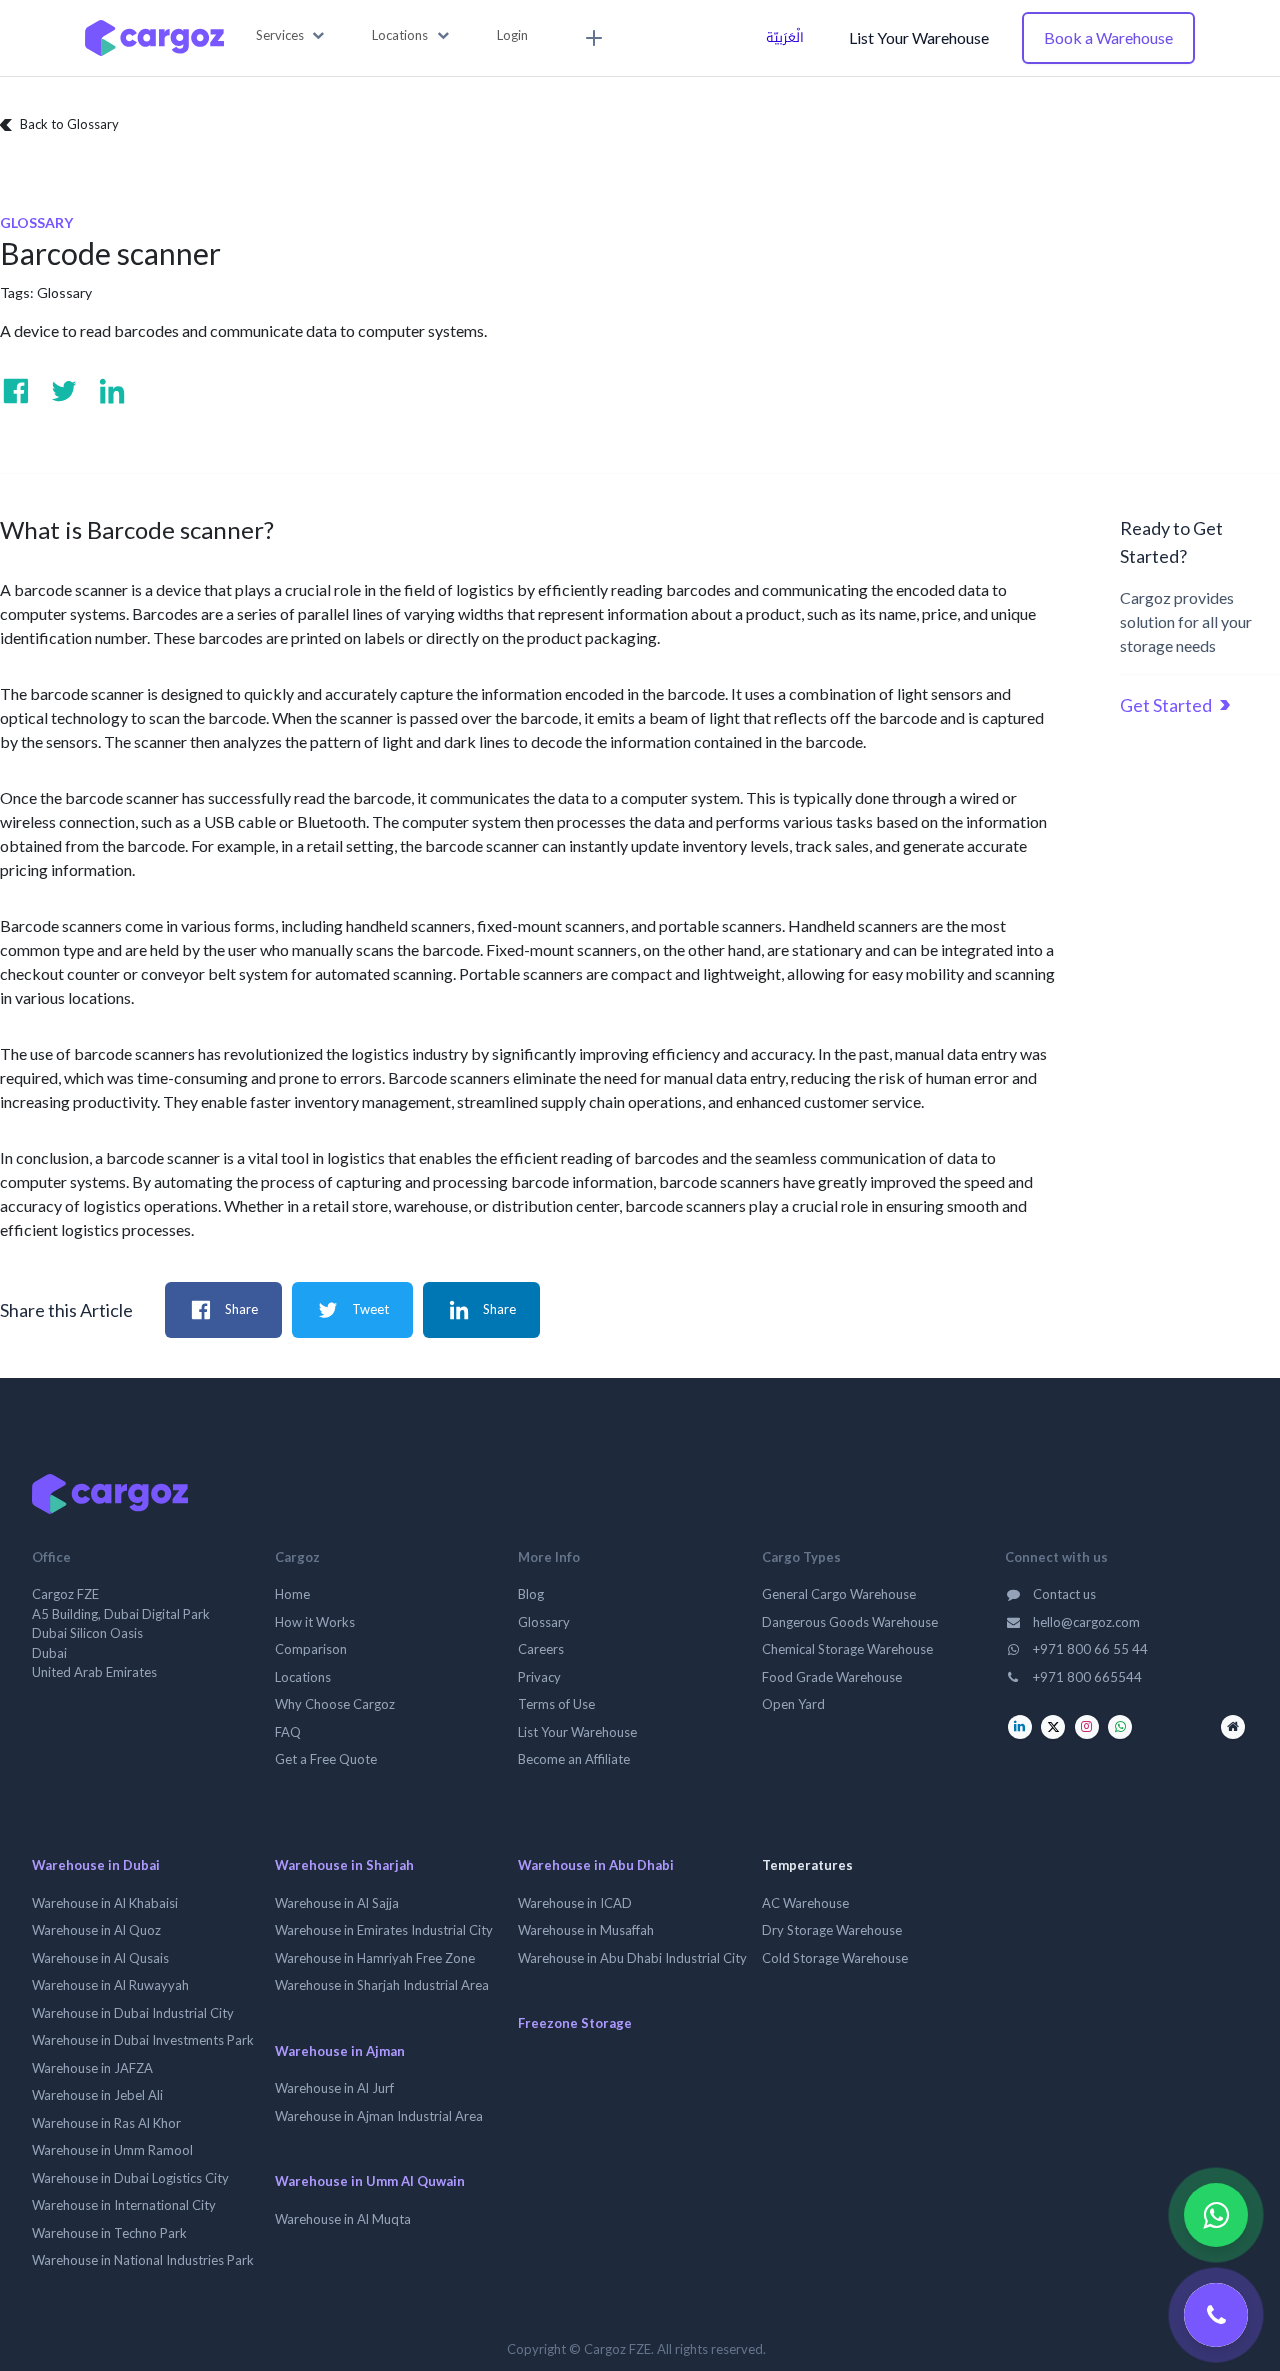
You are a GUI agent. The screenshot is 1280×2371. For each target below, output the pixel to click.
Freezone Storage (575, 2023)
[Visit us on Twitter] (64, 391)
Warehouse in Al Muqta (343, 2219)
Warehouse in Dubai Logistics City (130, 2178)
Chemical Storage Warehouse (847, 1649)
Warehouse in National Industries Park (143, 2260)
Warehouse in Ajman (340, 2051)
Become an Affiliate (574, 1759)
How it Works (315, 1622)
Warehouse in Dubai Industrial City (133, 2013)
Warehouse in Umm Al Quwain (370, 2181)
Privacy (539, 1677)
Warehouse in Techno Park (109, 2233)
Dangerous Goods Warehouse (850, 1622)
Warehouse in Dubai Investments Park (143, 2040)
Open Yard (793, 1704)
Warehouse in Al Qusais (100, 1958)
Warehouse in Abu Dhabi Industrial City (632, 1958)
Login (512, 35)
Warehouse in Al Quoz (96, 1930)
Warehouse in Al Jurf (334, 2088)
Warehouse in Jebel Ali (97, 2095)
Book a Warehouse (1108, 37)
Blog (531, 1594)
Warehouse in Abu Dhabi (596, 1865)
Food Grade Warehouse (832, 1677)
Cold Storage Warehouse (835, 1958)
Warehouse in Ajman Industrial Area (379, 2116)
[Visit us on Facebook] (16, 391)
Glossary (64, 292)
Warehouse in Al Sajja (337, 1903)
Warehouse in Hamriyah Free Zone (375, 1958)
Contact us (1063, 1594)
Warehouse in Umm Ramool (112, 2150)
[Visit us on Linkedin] (112, 391)
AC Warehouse (805, 1903)
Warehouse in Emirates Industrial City (384, 1930)
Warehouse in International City (124, 2205)
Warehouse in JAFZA (92, 2068)
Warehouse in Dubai (96, 1865)
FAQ (288, 1732)
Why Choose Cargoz (335, 1704)
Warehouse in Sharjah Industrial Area (382, 1985)
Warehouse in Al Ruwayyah (110, 1985)
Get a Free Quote (326, 1759)
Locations (303, 1677)
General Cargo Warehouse (839, 1594)
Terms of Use (556, 1704)
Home (292, 1594)
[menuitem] (591, 38)
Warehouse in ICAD (575, 1903)
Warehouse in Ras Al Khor (106, 2123)
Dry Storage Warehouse (832, 1930)
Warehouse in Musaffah (586, 1930)
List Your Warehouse (919, 37)
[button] (290, 36)
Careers (541, 1649)
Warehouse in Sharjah (344, 1865)
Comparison (311, 1649)
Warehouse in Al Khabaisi (105, 1903)
